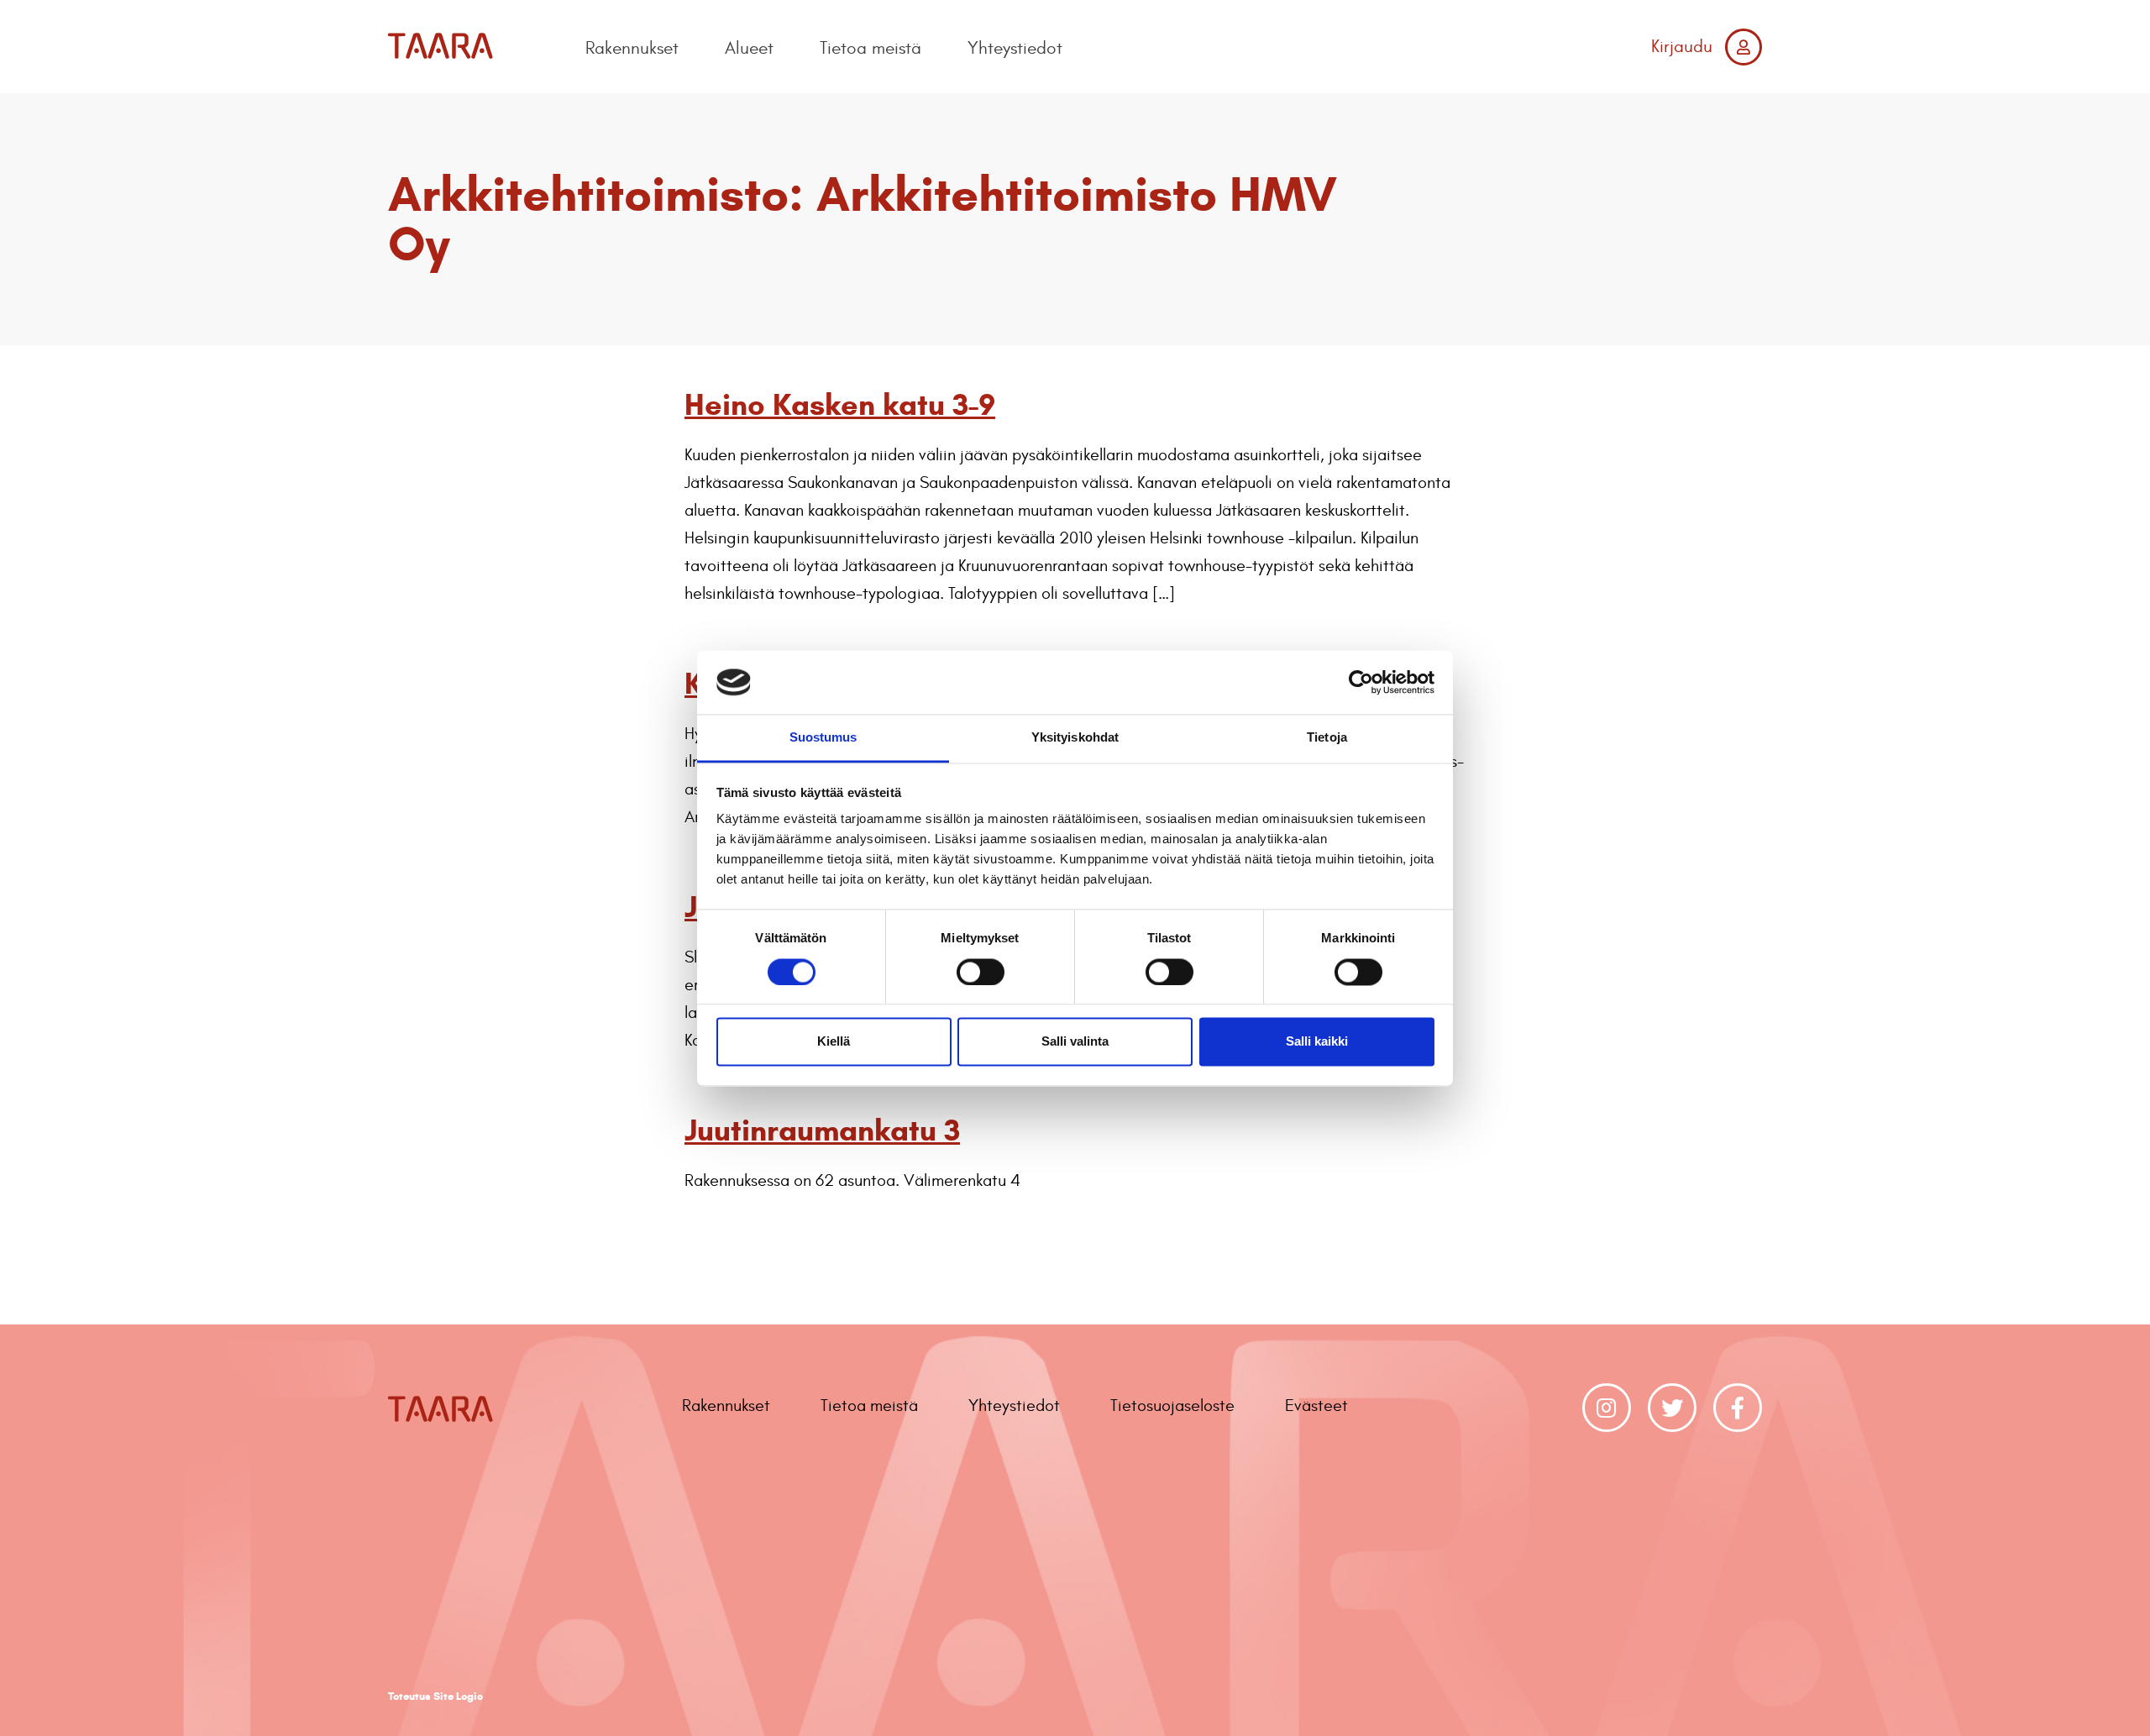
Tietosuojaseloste (1172, 1406)
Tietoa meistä (870, 48)
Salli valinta (1075, 1042)
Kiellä (834, 1042)
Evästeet (1316, 1406)
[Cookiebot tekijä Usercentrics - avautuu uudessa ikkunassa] (1361, 682)
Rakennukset (632, 48)
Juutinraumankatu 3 (822, 1130)
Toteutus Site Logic (435, 1697)
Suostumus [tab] (823, 738)
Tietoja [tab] (1327, 738)
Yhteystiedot (1015, 48)
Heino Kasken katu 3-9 (840, 404)
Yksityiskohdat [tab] (1075, 738)
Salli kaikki (1317, 1042)
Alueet (749, 48)
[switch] (981, 972)
